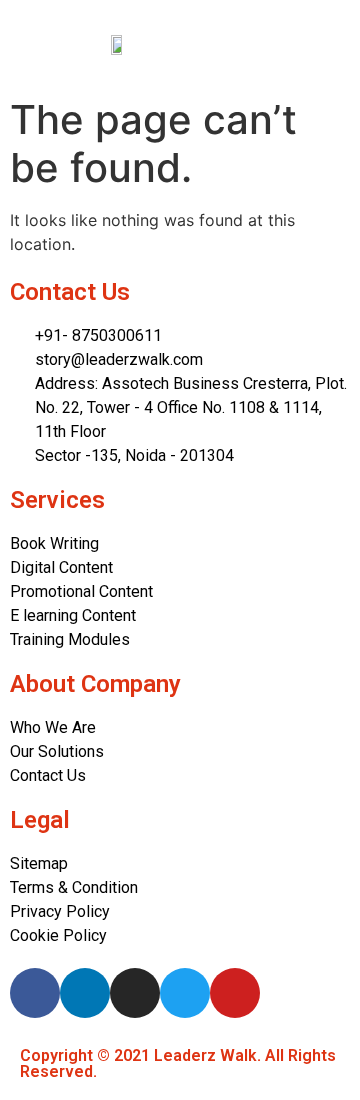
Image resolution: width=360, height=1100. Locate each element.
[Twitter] (185, 993)
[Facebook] (35, 993)
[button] (289, 45)
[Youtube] (235, 993)
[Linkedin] (85, 993)
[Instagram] (135, 993)
